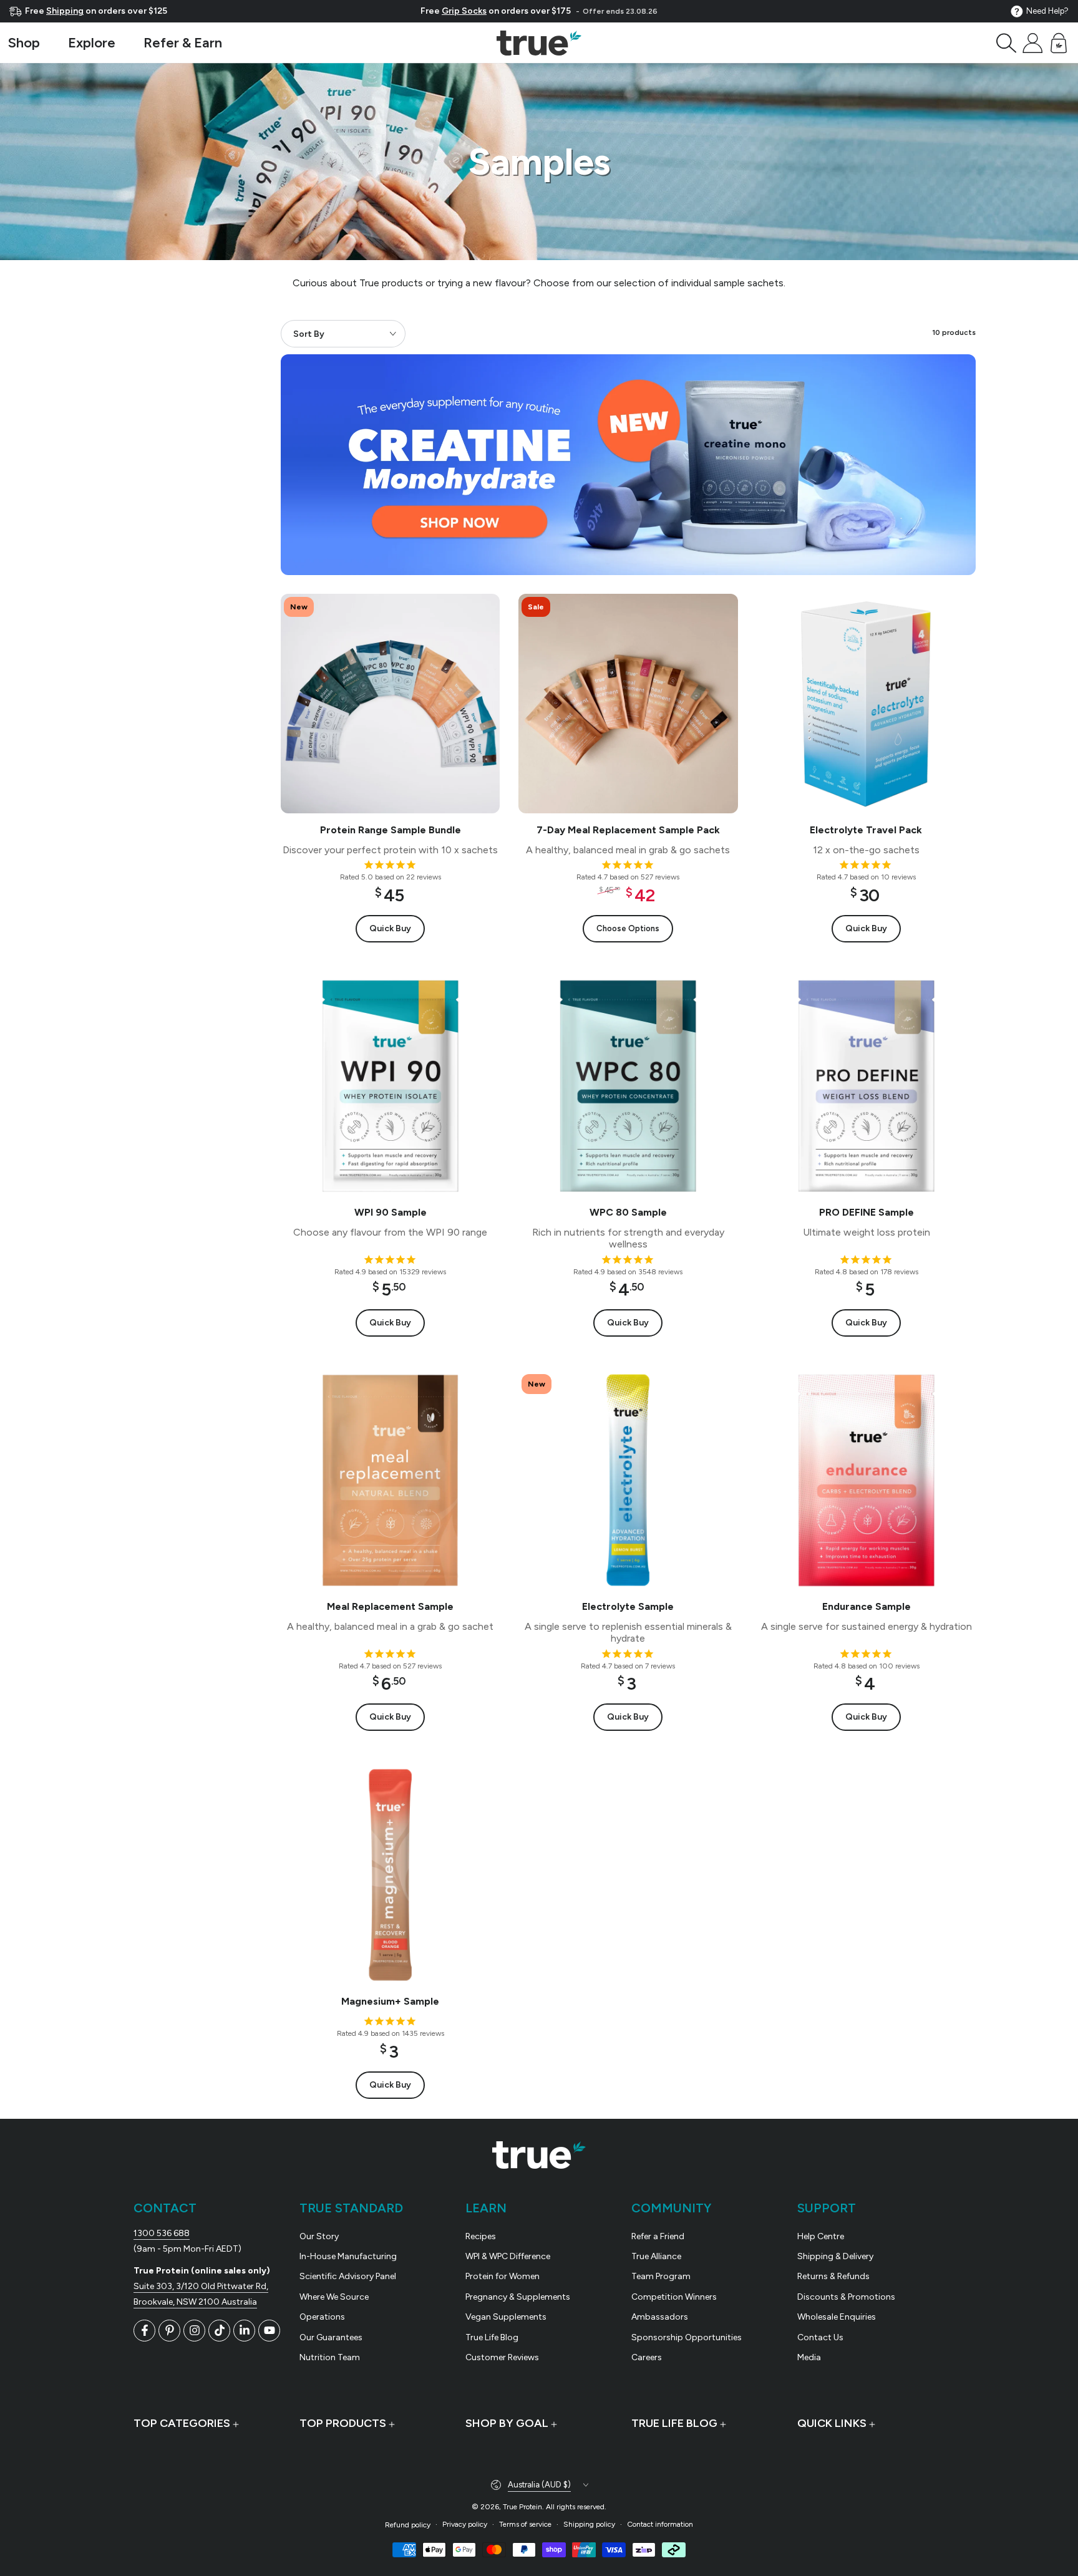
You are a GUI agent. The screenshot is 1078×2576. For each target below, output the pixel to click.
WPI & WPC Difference (508, 2256)
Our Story (319, 2236)
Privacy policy (465, 2524)
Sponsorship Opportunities (687, 2337)
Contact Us (820, 2337)
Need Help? (1047, 11)
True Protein (522, 2507)
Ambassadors (660, 2317)
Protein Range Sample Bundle (391, 830)
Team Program (661, 2276)
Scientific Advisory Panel (348, 2276)
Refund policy (408, 2525)
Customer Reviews (502, 2357)
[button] (1006, 43)
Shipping (65, 11)
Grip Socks (464, 11)
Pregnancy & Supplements (518, 2297)
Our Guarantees (331, 2337)
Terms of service (525, 2524)
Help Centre (821, 2236)
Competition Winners (674, 2297)
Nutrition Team (330, 2357)
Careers (647, 2357)
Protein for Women (503, 2276)
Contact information (660, 2524)
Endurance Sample (866, 1606)
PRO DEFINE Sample (866, 1212)
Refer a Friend (658, 2236)
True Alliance (656, 2256)
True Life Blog (492, 2337)
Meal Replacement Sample (390, 1606)
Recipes (481, 2236)
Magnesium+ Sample (390, 2001)
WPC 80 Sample (628, 1212)
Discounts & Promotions (846, 2297)
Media (809, 2357)
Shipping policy (589, 2524)
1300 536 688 (162, 2233)
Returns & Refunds (833, 2276)
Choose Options (628, 928)
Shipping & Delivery (835, 2256)
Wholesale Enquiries (837, 2317)
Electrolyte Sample (628, 1606)
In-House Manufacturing (348, 2256)
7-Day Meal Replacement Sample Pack (628, 830)
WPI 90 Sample (391, 1212)
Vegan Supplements (506, 2317)
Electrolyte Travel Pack (866, 830)
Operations (322, 2317)
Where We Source (334, 2297)
